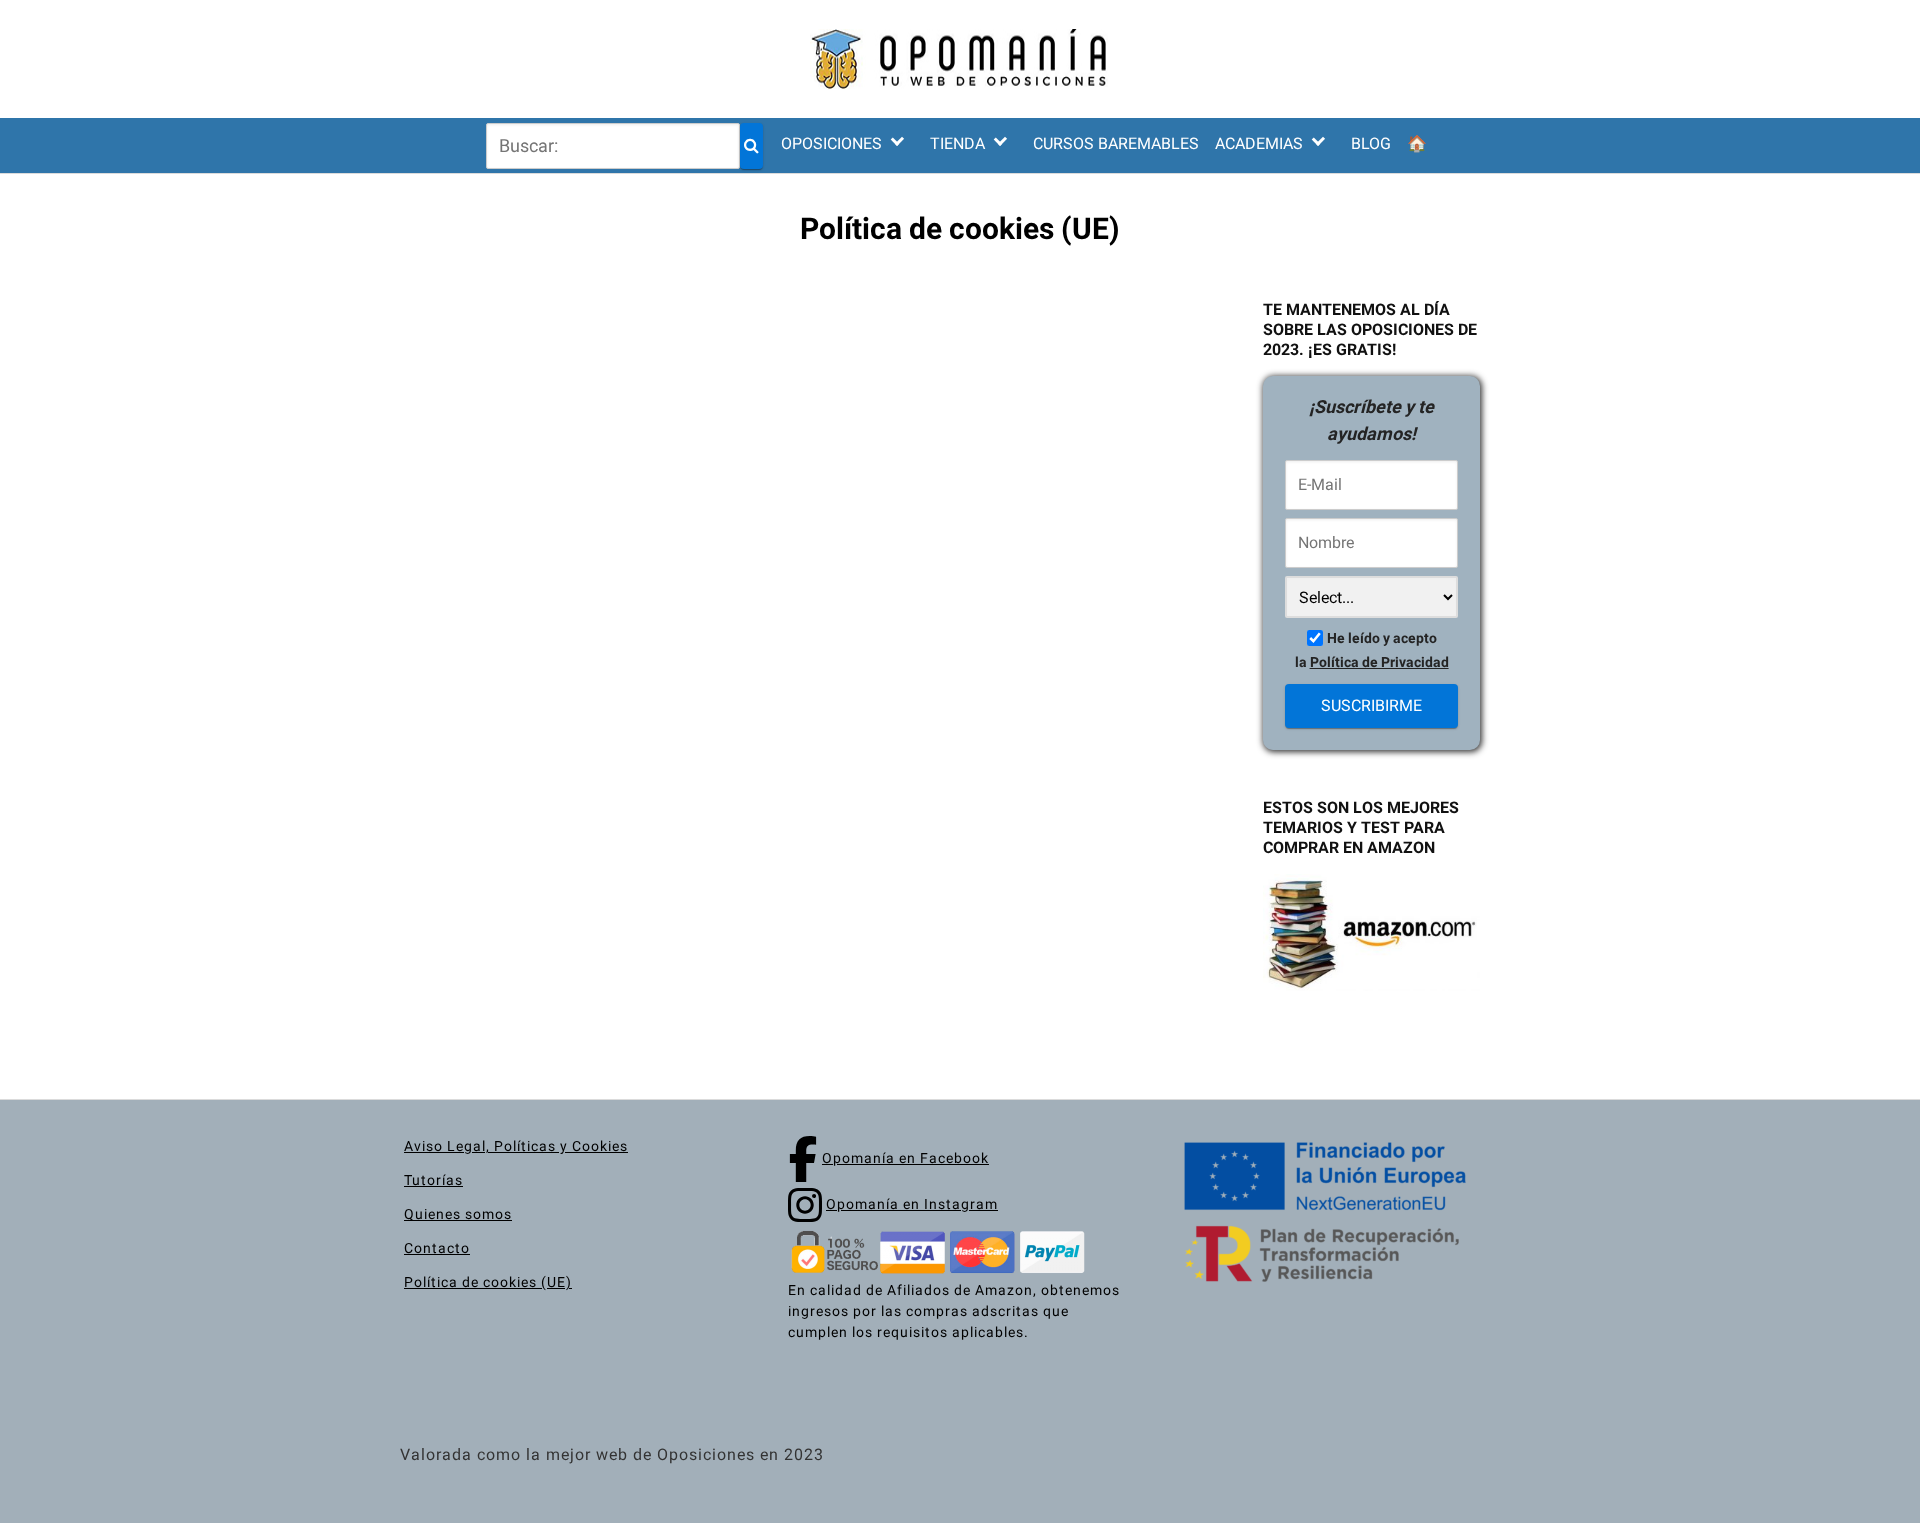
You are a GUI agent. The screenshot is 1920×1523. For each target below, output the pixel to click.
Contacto (437, 1248)
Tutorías (433, 1180)
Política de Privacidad (1379, 662)
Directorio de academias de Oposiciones (1305, 258)
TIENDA (957, 143)
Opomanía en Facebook (905, 1158)
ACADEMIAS (1259, 143)
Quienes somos (458, 1214)
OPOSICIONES (831, 143)
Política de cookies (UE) (488, 1282)
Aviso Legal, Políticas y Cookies (516, 1146)
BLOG (1371, 143)
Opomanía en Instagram (912, 1204)
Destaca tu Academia (1305, 306)
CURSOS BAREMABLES (1116, 143)
